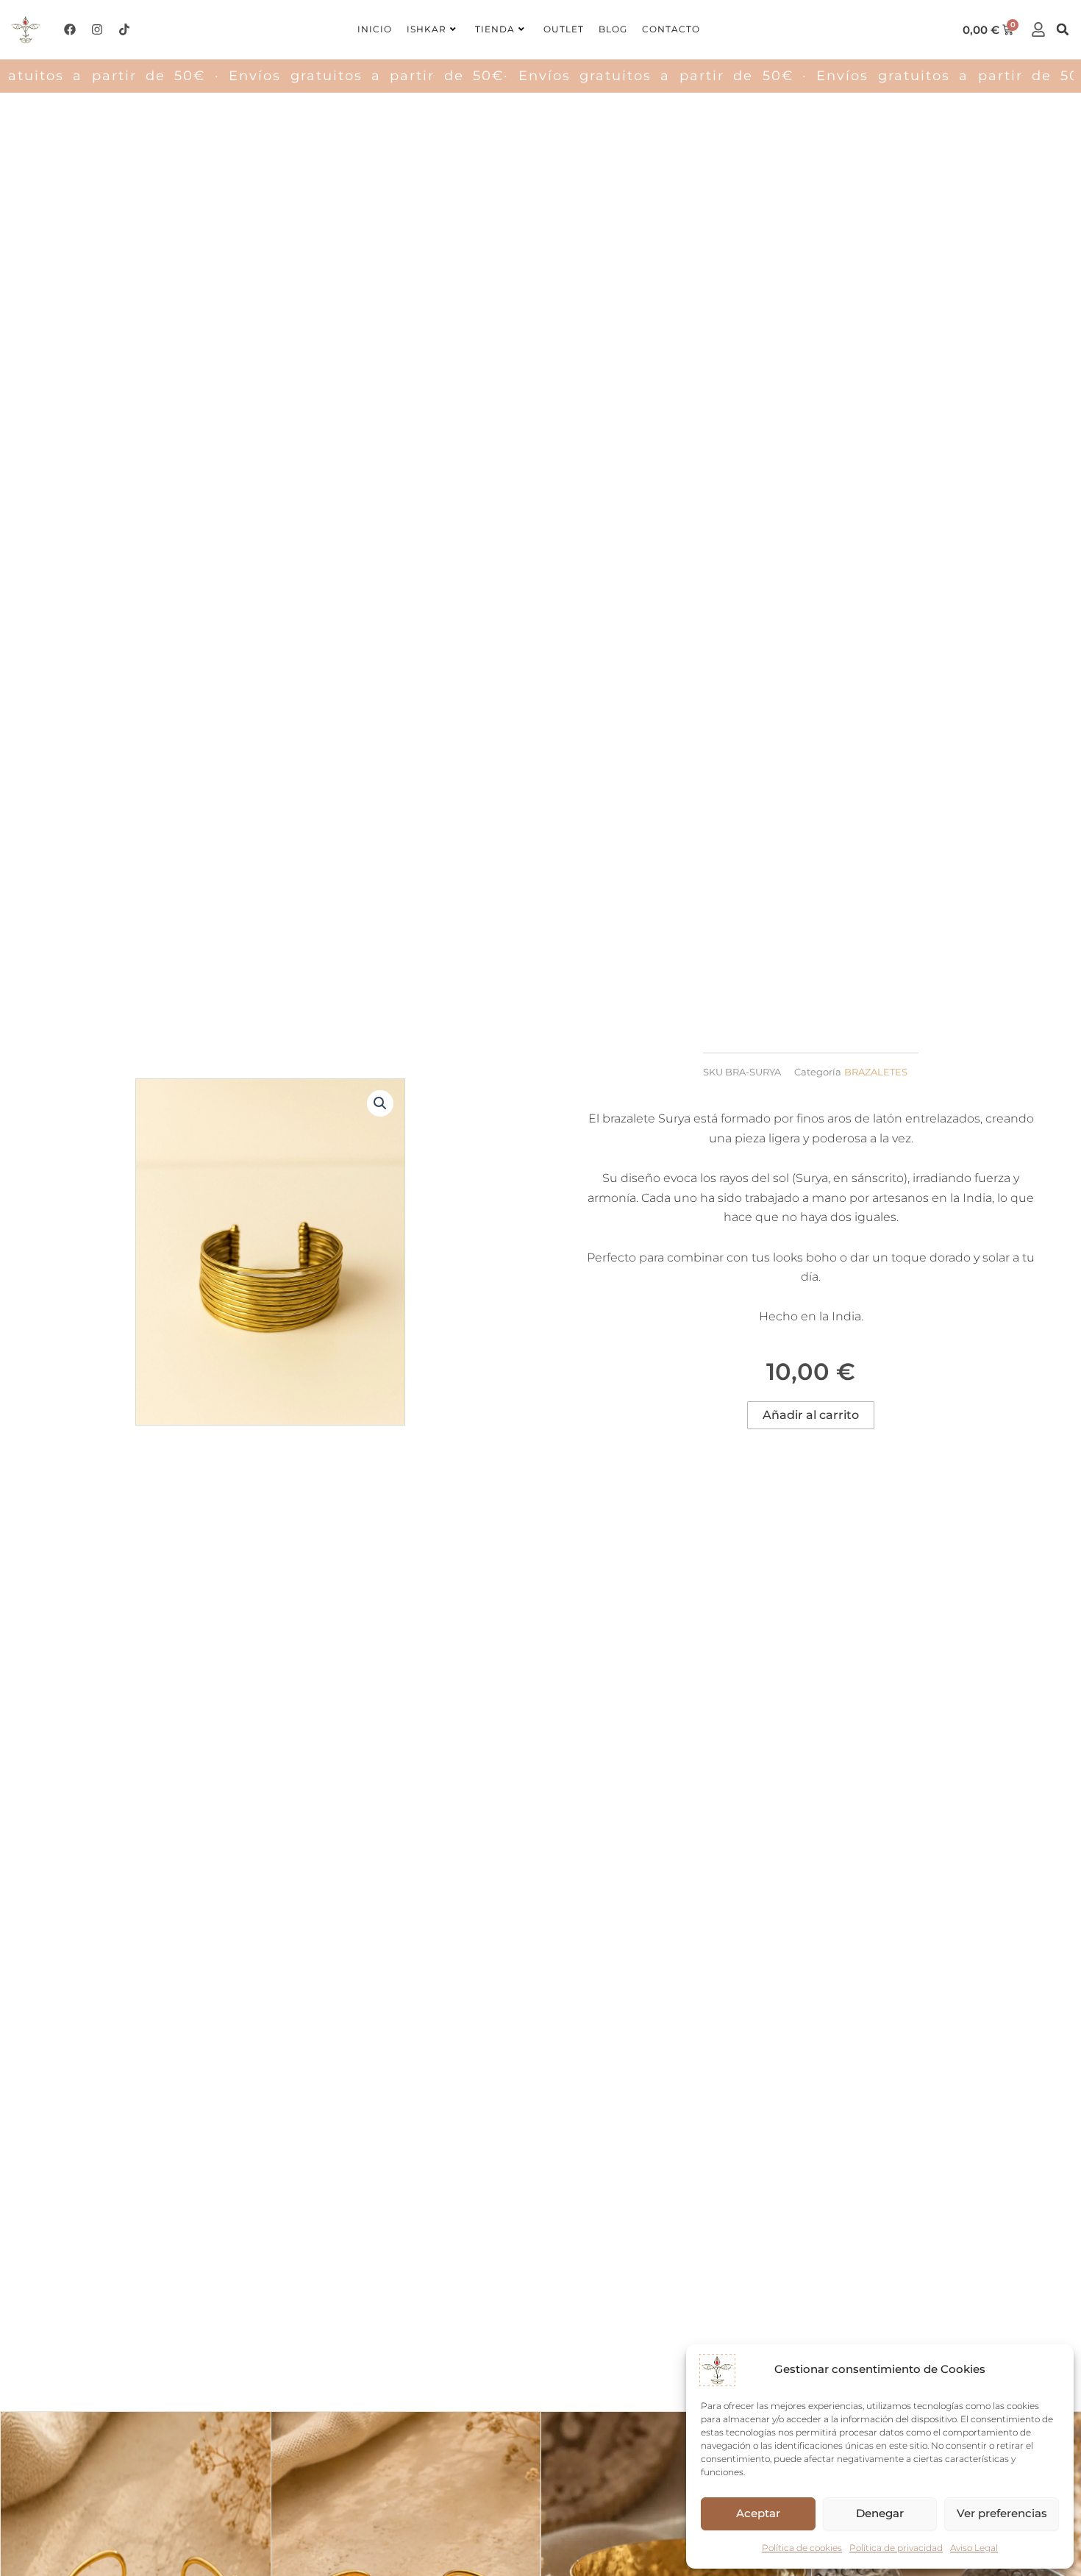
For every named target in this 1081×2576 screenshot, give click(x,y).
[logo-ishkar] (25, 29)
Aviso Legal (974, 2548)
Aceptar (758, 2513)
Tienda (495, 29)
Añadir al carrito (811, 1415)
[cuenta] (1038, 29)
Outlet (564, 29)
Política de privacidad (896, 2548)
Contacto (671, 29)
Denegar (880, 2513)
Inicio (375, 29)
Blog (613, 29)
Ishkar (427, 29)
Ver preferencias (1002, 2513)
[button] (1063, 29)
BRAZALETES (876, 1072)
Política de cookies (802, 2548)
